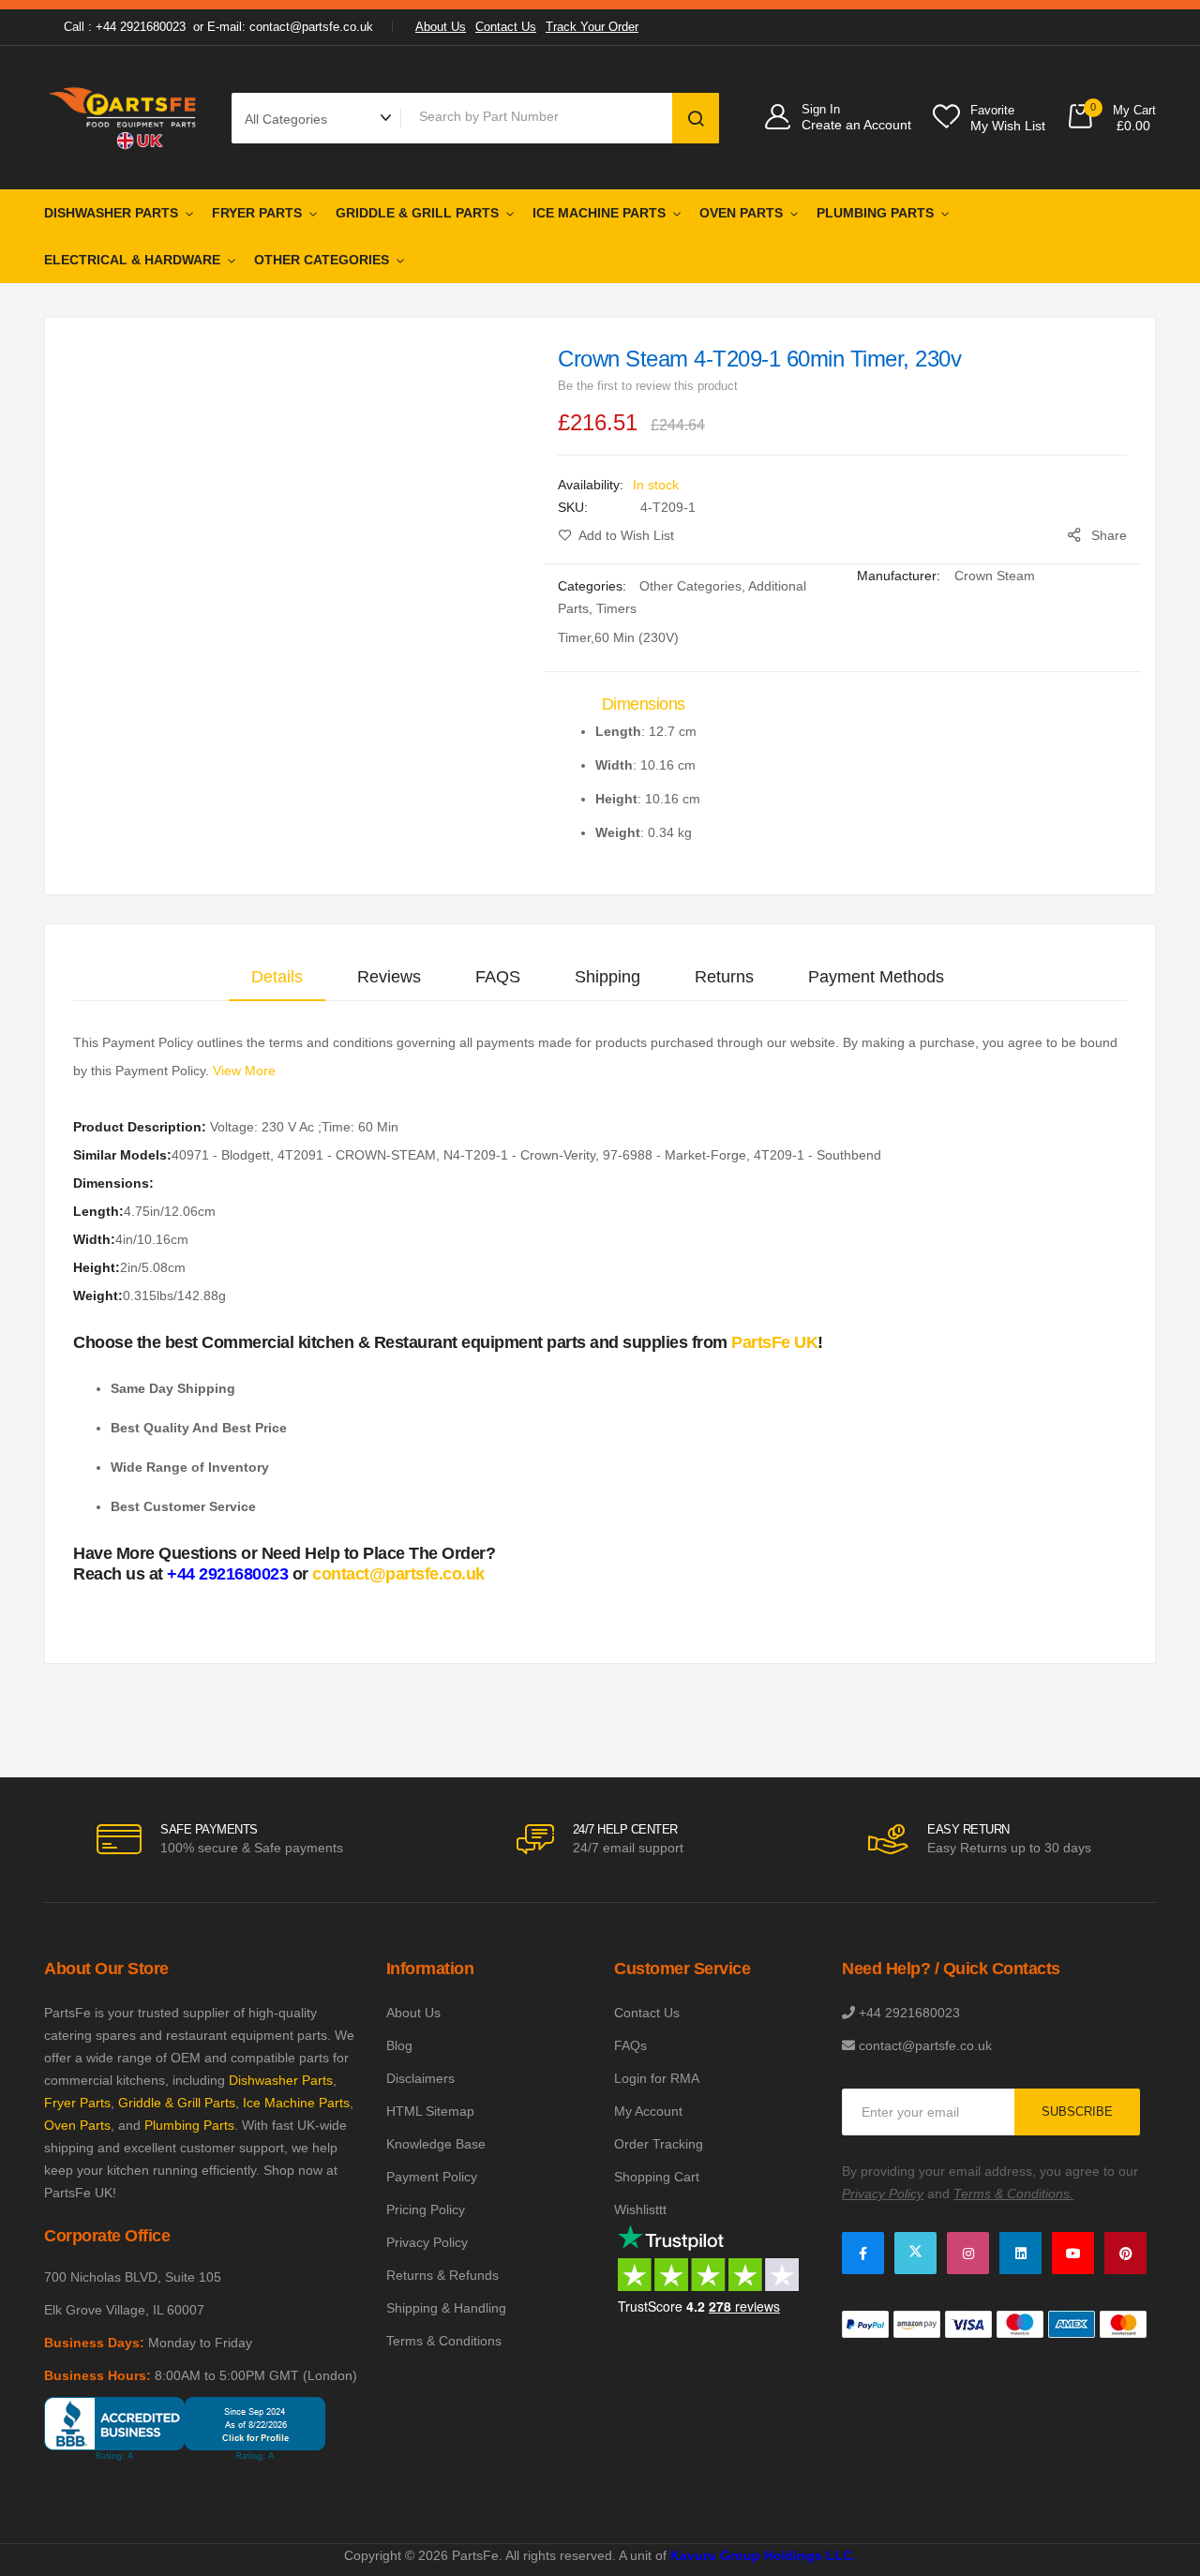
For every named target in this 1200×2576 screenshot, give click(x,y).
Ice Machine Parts (599, 213)
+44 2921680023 (227, 1574)
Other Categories (322, 260)
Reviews (389, 977)
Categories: (594, 586)
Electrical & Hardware (132, 260)
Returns (724, 977)
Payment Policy (432, 2177)
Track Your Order (592, 27)
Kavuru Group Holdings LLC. (763, 2555)
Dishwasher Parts (111, 213)
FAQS (498, 977)
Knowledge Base (436, 2144)
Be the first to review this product (648, 386)
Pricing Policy (426, 2209)
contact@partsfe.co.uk (398, 1574)
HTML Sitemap (430, 2111)
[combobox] (540, 116)
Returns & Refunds (442, 2275)
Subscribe (1077, 2112)
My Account (648, 2111)
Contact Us (506, 27)
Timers (616, 608)
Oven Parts (741, 213)
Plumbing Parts (875, 213)
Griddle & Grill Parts (417, 213)
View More (244, 1071)
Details (277, 977)
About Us (441, 27)
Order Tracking (659, 2144)
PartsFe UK (774, 1342)
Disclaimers (420, 2078)
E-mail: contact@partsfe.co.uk (290, 27)
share (1109, 535)
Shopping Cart (657, 2177)
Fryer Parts (257, 213)
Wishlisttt (640, 2209)
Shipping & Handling (446, 2308)
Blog (399, 2045)
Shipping (607, 977)
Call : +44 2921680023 (125, 27)
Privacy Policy (427, 2242)
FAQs (630, 2045)
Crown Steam (995, 576)
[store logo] (124, 118)
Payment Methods (876, 977)
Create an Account (856, 125)
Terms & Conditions (444, 2341)
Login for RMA (657, 2078)
